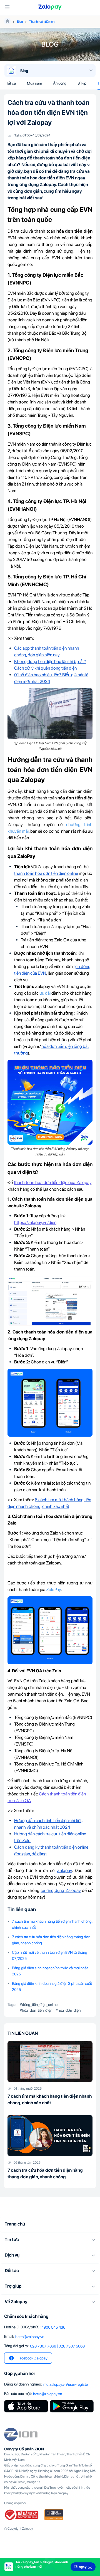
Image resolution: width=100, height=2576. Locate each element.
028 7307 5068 (72, 2346)
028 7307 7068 (43, 2346)
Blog (20, 22)
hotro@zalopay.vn (30, 2337)
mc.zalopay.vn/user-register (66, 2384)
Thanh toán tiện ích (42, 22)
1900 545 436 (54, 2327)
